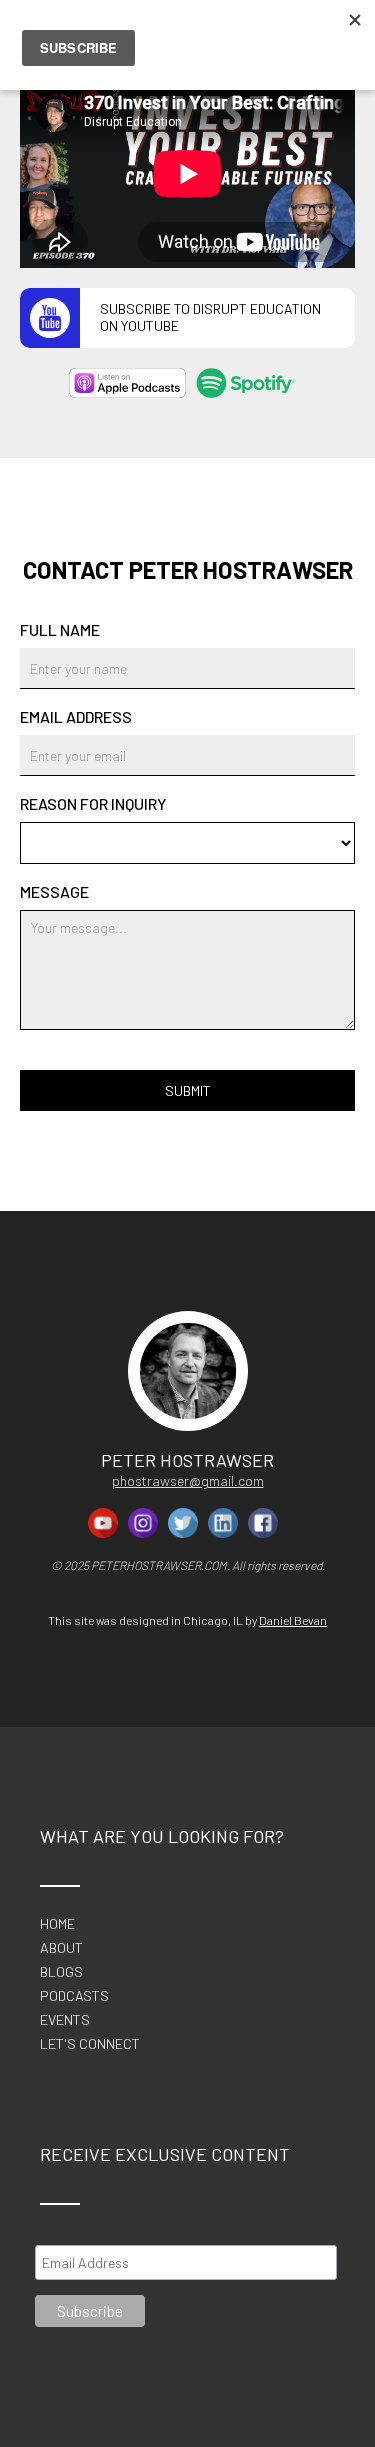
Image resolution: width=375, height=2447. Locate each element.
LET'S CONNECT (90, 2044)
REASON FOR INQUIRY (93, 804)
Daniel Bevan (293, 1620)
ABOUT (61, 1948)
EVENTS (65, 2020)
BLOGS (61, 1972)
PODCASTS (74, 1996)
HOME (57, 1924)
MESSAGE (54, 892)
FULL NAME (60, 630)
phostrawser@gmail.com (188, 1480)
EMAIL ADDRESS (76, 717)
